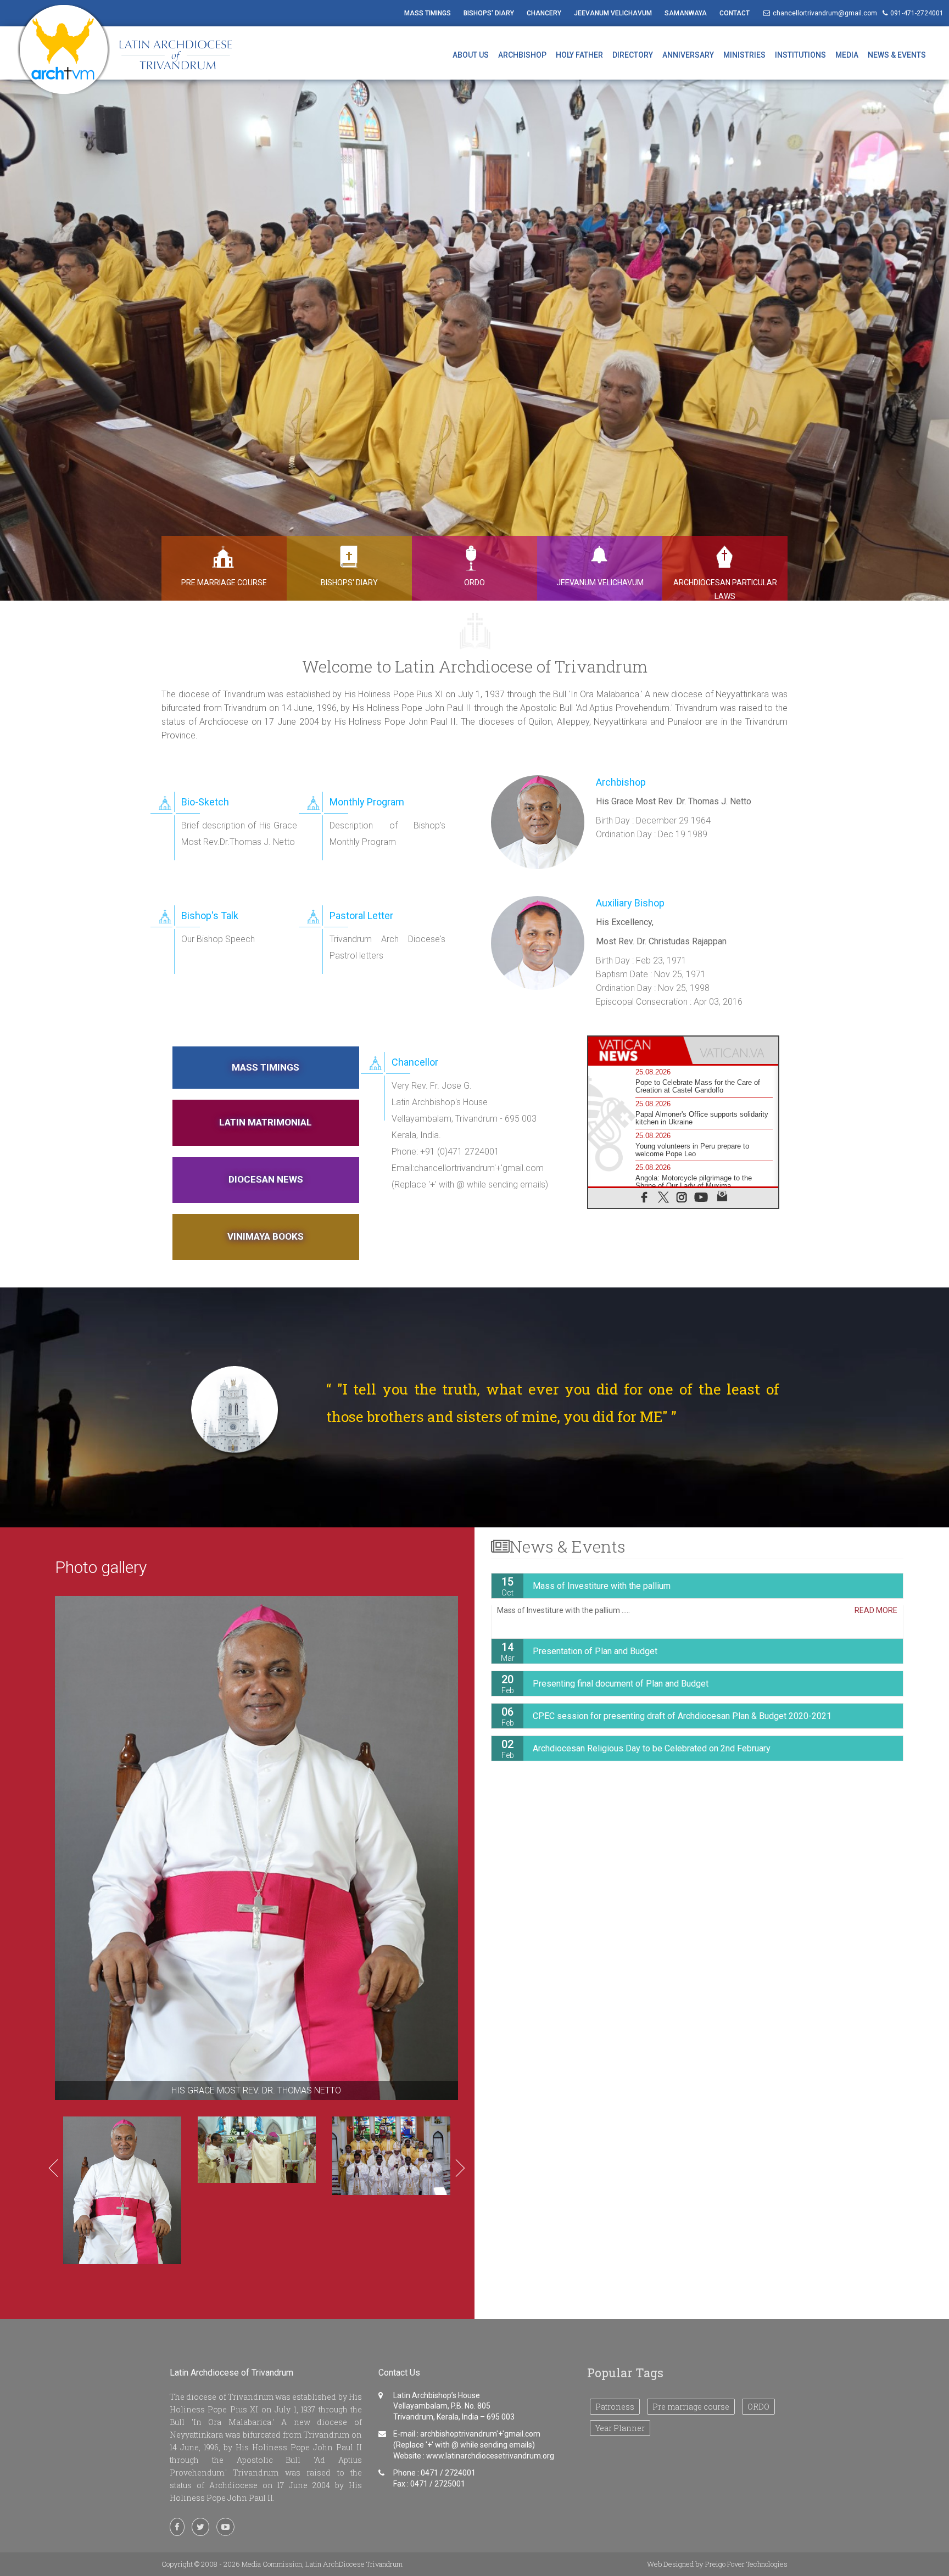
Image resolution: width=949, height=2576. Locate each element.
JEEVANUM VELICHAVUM (613, 13)
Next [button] (460, 2168)
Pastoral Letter (361, 915)
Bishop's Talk (210, 915)
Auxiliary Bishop (630, 903)
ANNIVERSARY (688, 55)
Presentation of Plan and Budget (579, 1651)
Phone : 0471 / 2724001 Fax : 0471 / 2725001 (434, 2478)
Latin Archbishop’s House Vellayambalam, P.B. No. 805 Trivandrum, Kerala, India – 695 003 (454, 2406)
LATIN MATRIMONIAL (266, 1122)
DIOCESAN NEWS (266, 1179)
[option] (474, 334)
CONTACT (735, 13)
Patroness (615, 2407)
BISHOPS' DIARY (489, 13)
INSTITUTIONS (800, 55)
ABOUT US (471, 55)
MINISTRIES (744, 55)
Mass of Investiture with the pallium (586, 1586)
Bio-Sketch (205, 802)
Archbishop (621, 782)
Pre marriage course (691, 2407)
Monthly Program (367, 802)
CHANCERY (544, 13)
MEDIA (847, 55)
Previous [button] (53, 2168)
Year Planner (620, 2428)
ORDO (758, 2407)
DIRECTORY (633, 55)
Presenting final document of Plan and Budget (605, 1684)
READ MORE (876, 1610)
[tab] (636, 1050)
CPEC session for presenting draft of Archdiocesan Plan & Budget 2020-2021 (667, 1716)
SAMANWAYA (686, 13)
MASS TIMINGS (428, 13)
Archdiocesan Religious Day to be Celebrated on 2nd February (636, 1749)
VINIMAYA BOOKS (266, 1236)
